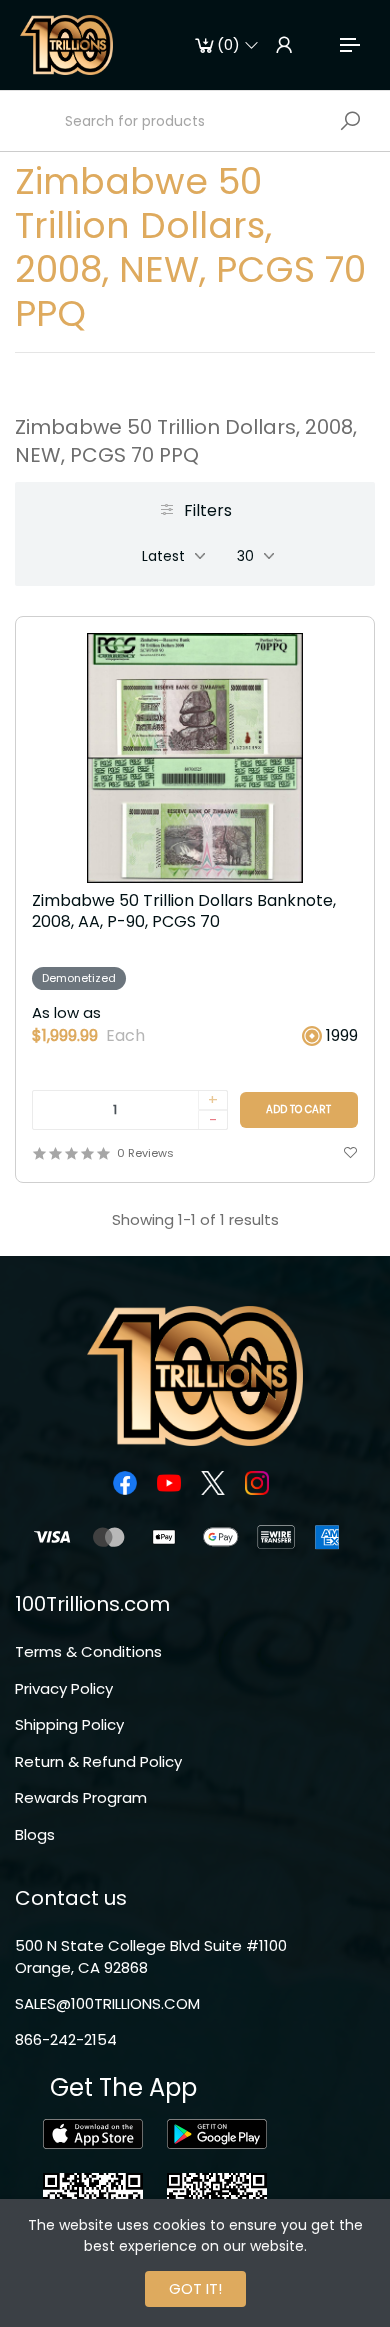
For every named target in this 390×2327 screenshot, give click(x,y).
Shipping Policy (69, 1724)
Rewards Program (81, 1797)
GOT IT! (195, 2288)
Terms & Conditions (88, 1651)
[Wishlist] (350, 1153)
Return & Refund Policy (98, 1761)
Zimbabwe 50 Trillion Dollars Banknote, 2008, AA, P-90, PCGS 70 (184, 912)
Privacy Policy (64, 1688)
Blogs (35, 1834)
